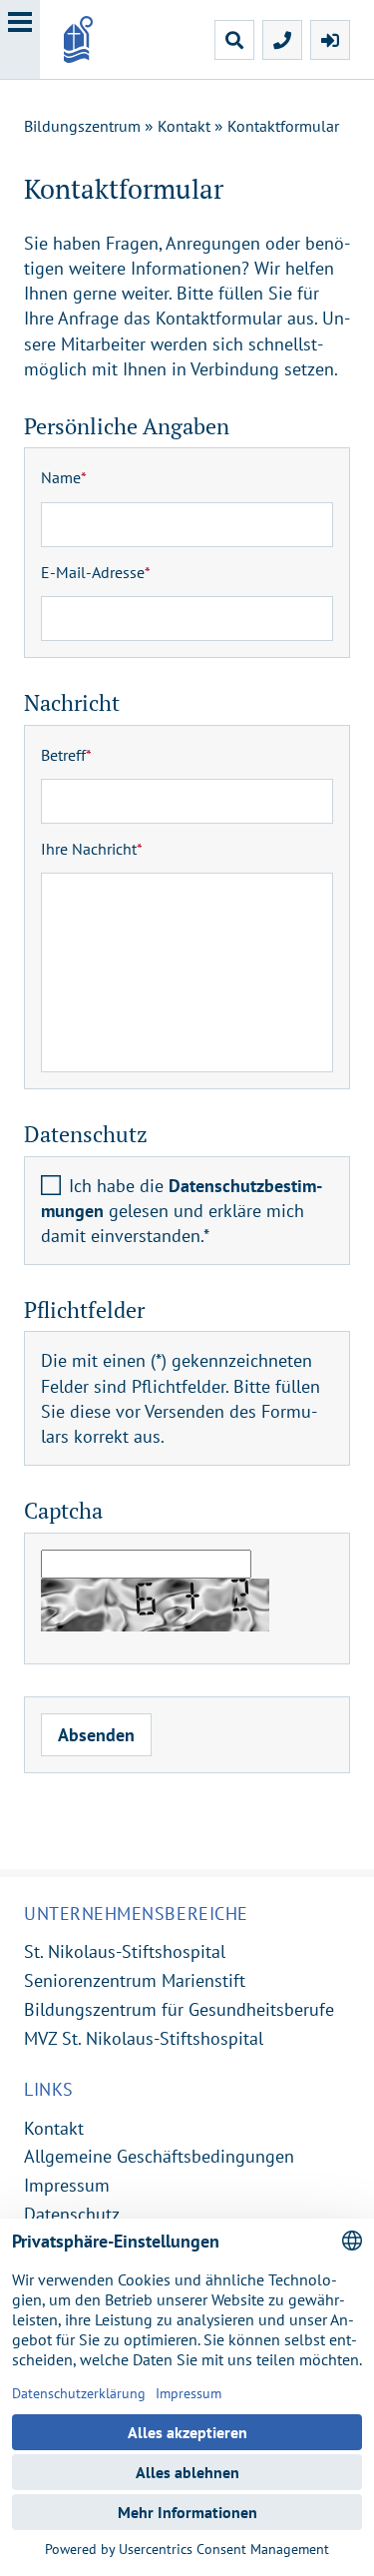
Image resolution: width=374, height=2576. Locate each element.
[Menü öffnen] (20, 39)
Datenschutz (72, 2214)
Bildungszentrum (82, 126)
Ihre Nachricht (92, 849)
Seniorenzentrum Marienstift (135, 1980)
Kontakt (184, 126)
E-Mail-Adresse (96, 572)
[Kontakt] (282, 40)
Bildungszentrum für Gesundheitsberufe (179, 2009)
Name (64, 477)
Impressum (67, 2185)
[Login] (330, 40)
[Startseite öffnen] (107, 39)
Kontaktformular (283, 126)
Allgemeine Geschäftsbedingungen (159, 2156)
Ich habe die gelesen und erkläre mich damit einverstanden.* (182, 1211)
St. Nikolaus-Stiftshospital (125, 1951)
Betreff (66, 755)
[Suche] (234, 40)
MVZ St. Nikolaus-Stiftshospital (144, 2038)
